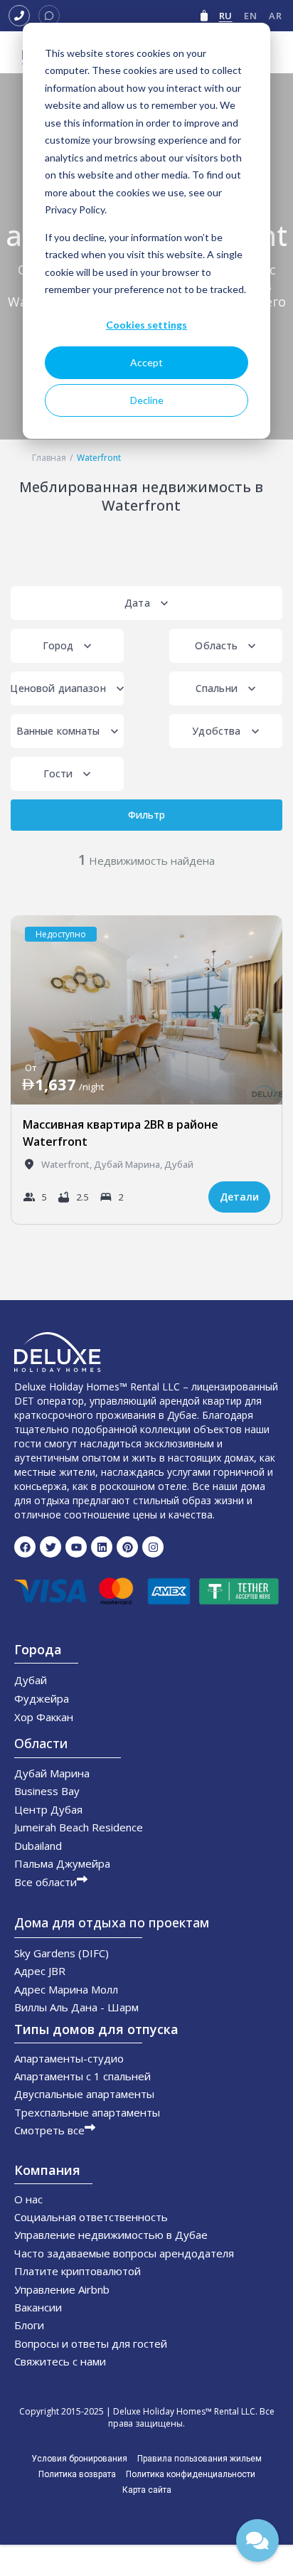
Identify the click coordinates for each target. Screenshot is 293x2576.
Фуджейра (42, 1698)
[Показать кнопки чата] (257, 2540)
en (250, 16)
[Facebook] (25, 1547)
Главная (49, 458)
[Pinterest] (127, 1547)
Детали (239, 1197)
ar (275, 16)
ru (226, 16)
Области (41, 1743)
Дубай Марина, (129, 1164)
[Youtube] (76, 1547)
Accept (146, 362)
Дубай (179, 1164)
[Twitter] (50, 1547)
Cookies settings (146, 325)
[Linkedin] (102, 1547)
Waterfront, (68, 1164)
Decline (147, 400)
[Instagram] (153, 1547)
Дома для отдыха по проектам (112, 1922)
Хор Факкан (44, 1717)
